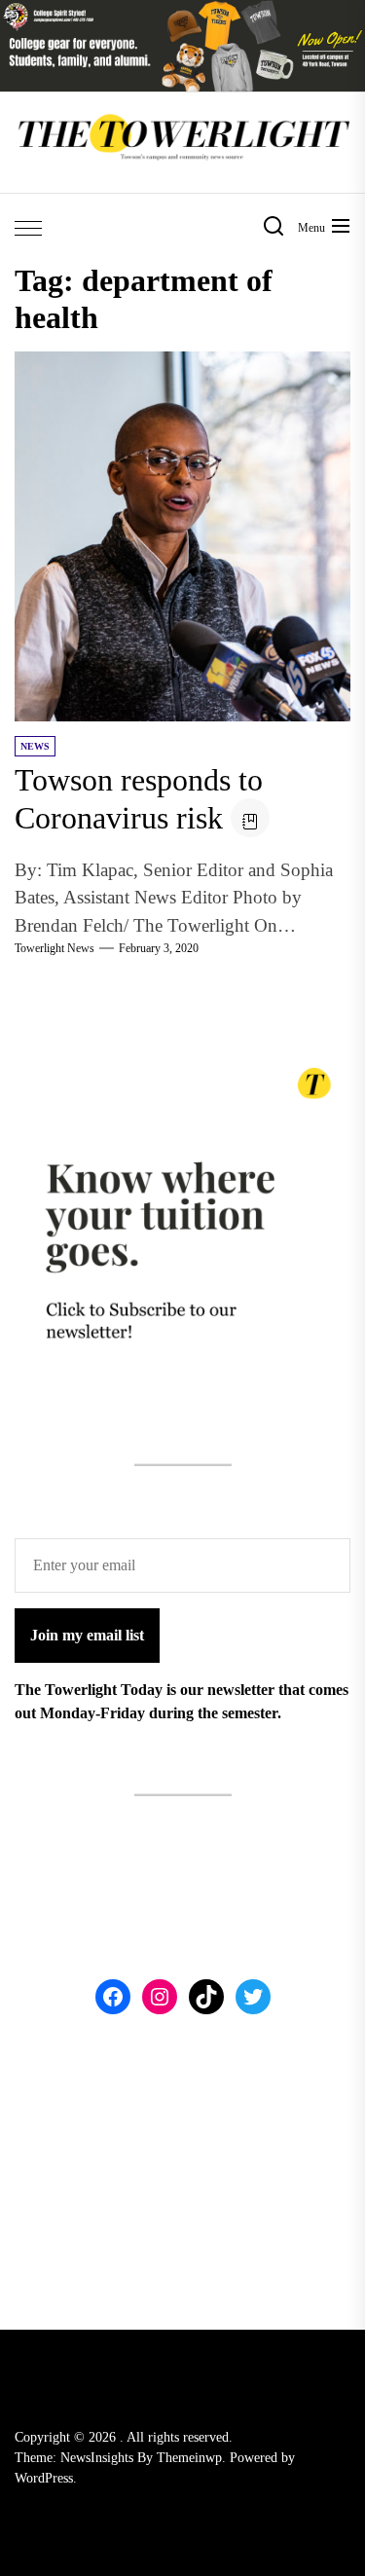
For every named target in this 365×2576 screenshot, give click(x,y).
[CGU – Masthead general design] (182, 11)
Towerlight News (55, 948)
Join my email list (87, 1635)
